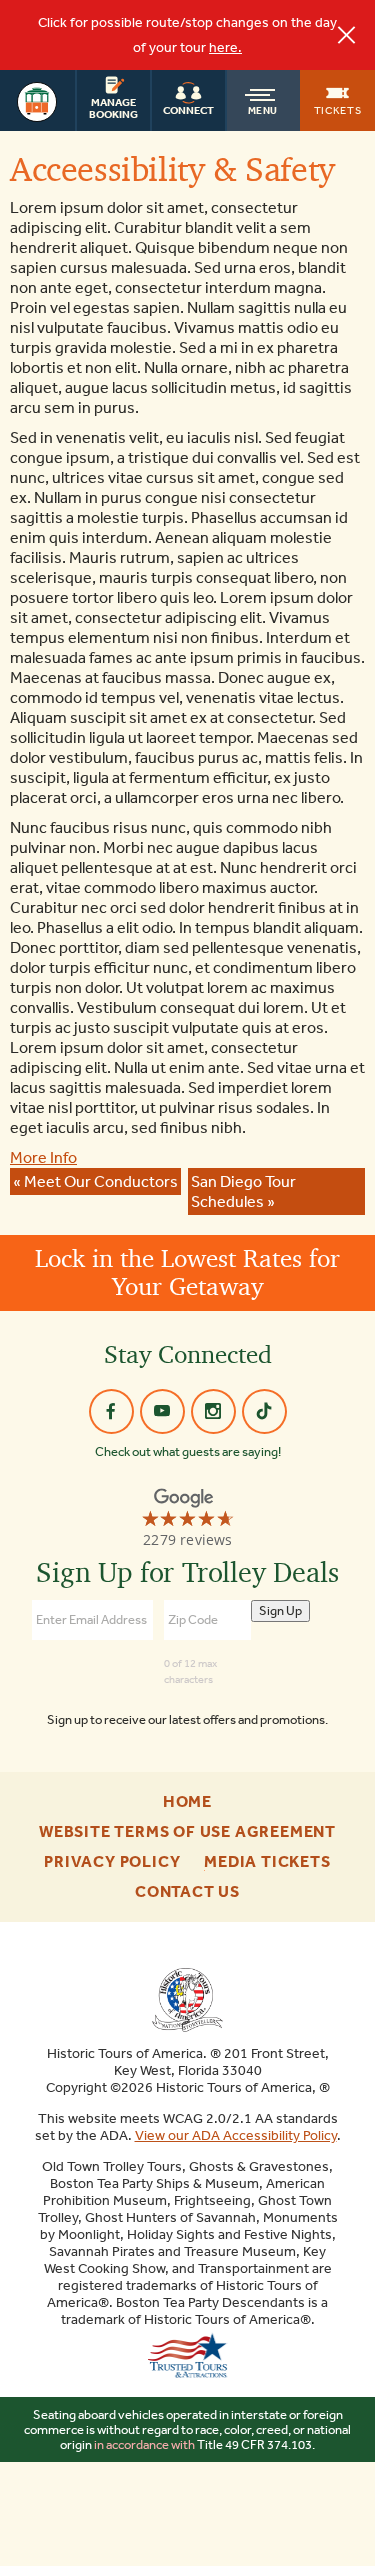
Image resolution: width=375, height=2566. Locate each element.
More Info (43, 1157)
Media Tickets (267, 1862)
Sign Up (280, 1610)
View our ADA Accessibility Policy (236, 2135)
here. (225, 47)
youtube (162, 1411)
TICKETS (338, 110)
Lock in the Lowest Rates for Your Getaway (187, 1272)
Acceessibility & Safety (172, 169)
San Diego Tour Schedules (243, 1191)
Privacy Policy (112, 1862)
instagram (213, 1411)
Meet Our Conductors (101, 1181)
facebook (111, 1411)
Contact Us (187, 1892)
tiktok (264, 1411)
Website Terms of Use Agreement (187, 1832)
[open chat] (337, 2531)
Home (187, 1802)
